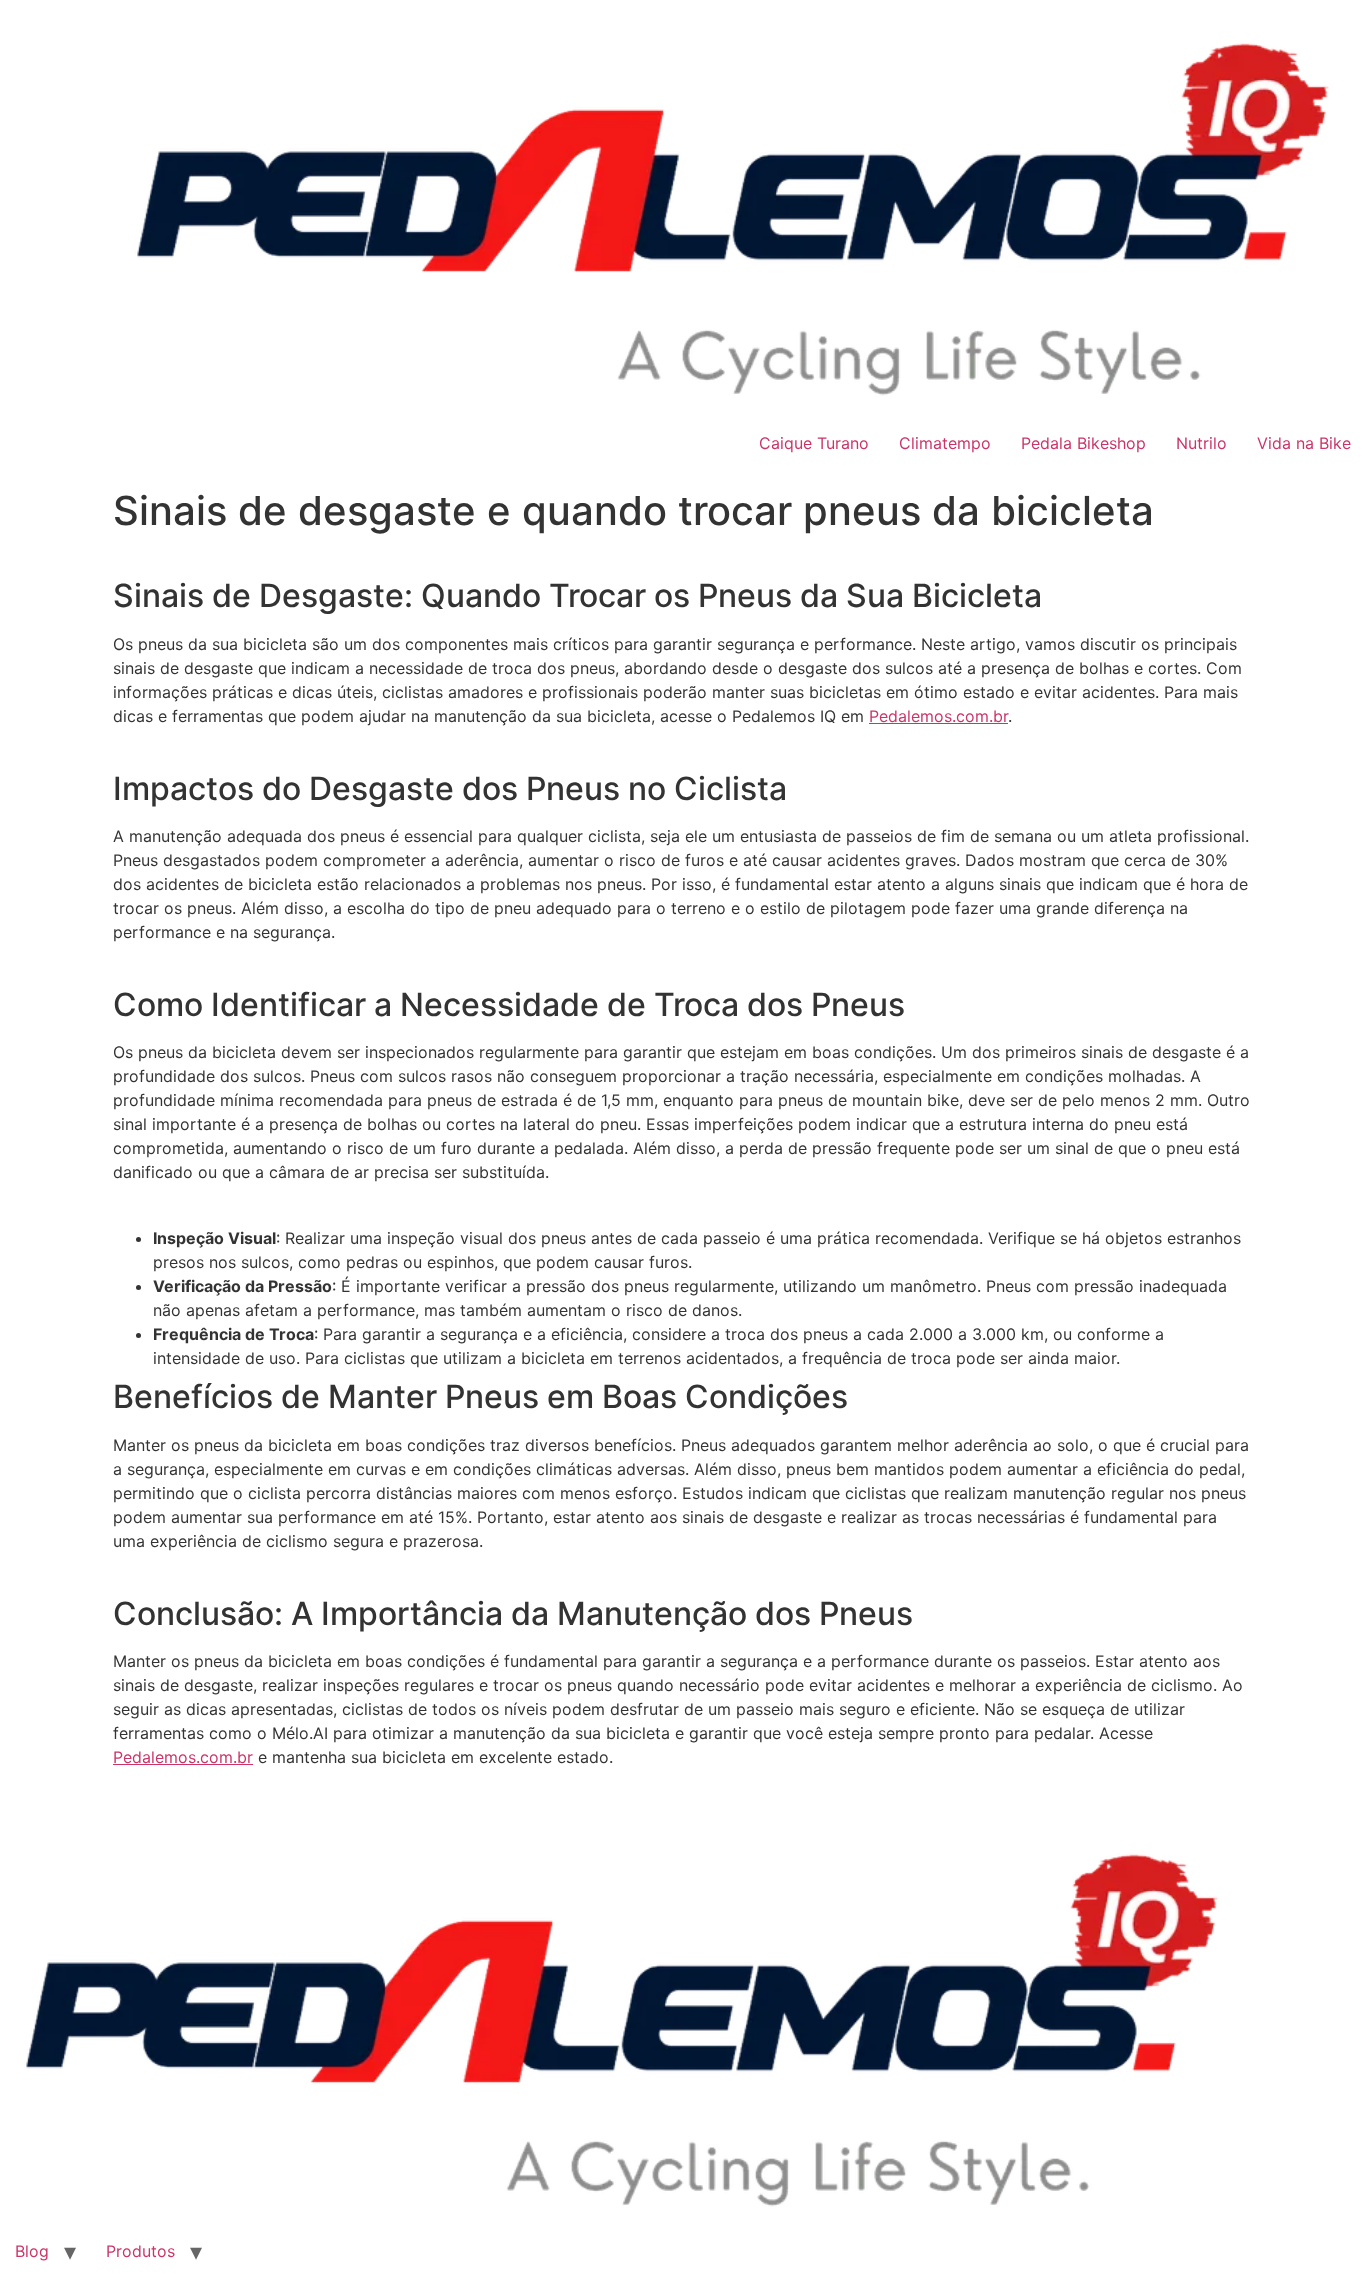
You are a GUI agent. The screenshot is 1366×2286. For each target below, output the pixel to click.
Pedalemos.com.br (938, 716)
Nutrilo (1201, 443)
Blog (32, 2251)
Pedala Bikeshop (1083, 443)
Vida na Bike (1304, 443)
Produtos (140, 2251)
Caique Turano (814, 443)
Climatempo (945, 443)
